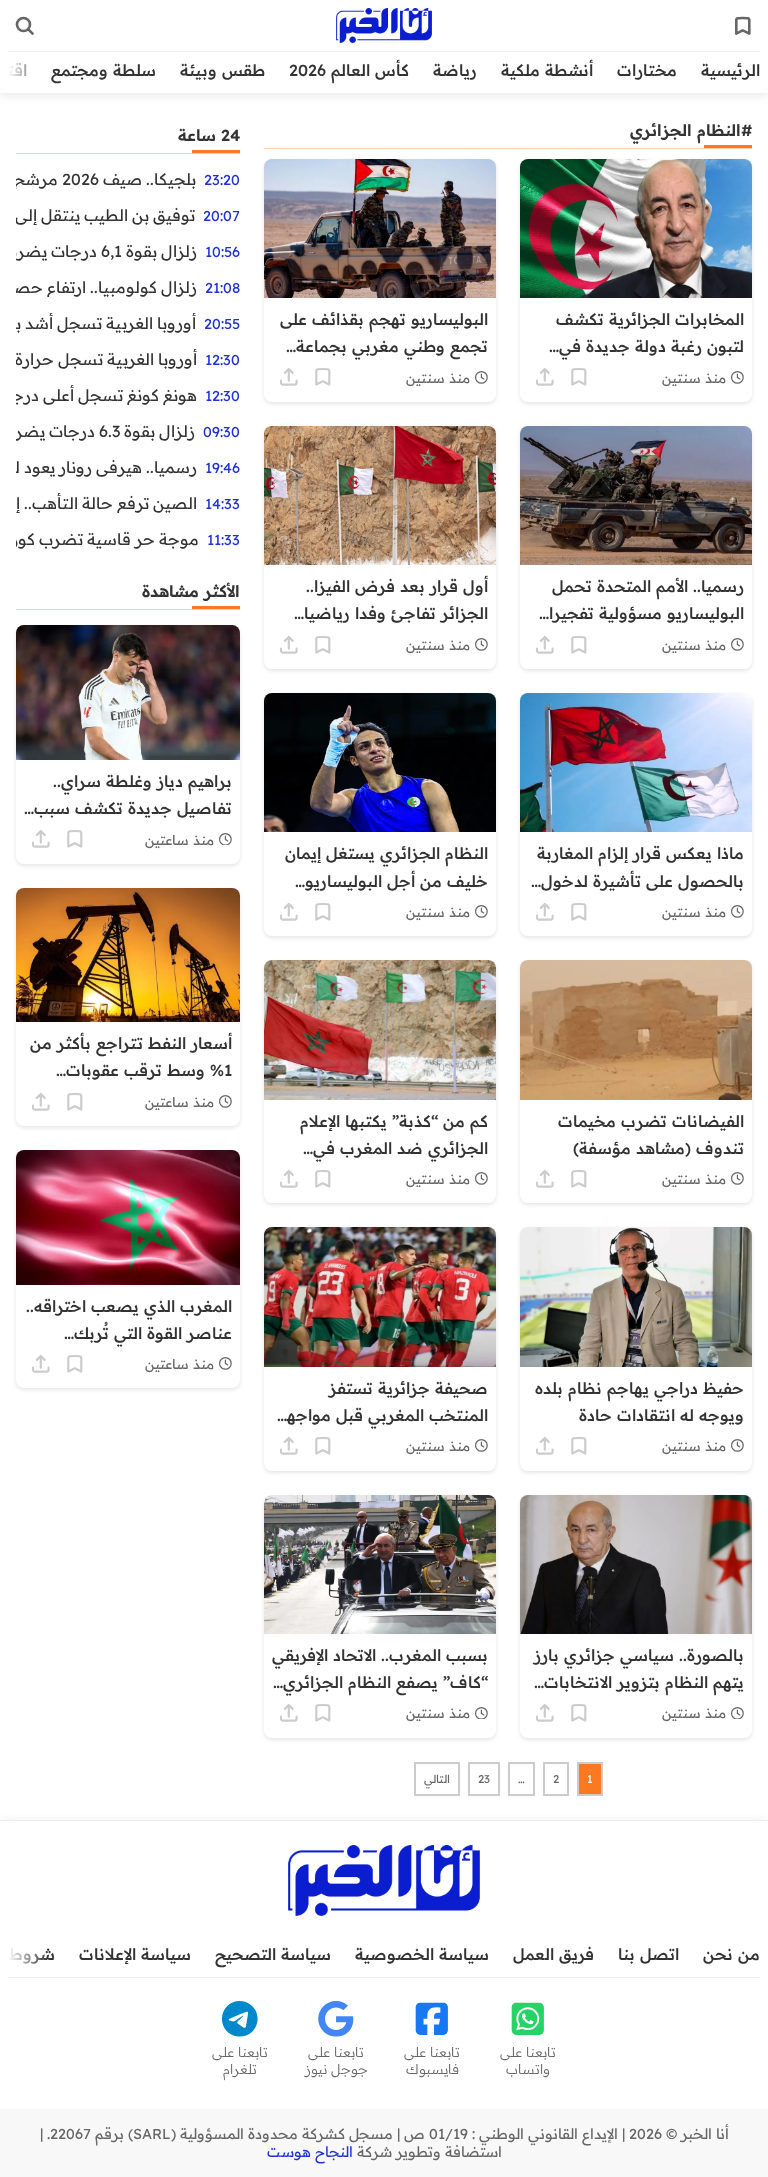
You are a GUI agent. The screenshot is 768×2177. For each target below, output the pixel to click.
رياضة (455, 70)
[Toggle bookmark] (579, 377)
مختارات (647, 70)
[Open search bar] (25, 26)
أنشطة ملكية (547, 70)
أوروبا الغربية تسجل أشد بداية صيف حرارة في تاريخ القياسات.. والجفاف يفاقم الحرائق (106, 323)
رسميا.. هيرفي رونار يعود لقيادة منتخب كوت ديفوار (106, 467)
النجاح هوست (310, 2152)
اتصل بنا (648, 1954)
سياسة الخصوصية (422, 1954)
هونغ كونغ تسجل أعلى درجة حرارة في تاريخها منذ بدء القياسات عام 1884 (106, 395)
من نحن (731, 1954)
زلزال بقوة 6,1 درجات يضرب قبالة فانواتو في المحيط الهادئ (106, 251)
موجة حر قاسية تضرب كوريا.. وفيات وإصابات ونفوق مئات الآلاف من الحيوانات (107, 539)
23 (484, 1779)
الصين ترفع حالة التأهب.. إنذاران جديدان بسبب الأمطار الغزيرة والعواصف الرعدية (106, 503)
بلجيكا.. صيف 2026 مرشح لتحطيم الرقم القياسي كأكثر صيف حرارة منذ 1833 (106, 179)
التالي (437, 1779)
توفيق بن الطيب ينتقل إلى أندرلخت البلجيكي (105, 215)
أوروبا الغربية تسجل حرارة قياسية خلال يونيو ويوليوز (106, 359)
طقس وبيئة (222, 70)
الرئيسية (730, 70)
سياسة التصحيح (273, 1954)
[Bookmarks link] (743, 26)
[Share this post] (545, 377)
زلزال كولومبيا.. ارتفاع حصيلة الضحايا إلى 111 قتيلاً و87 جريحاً (106, 287)
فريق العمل (553, 1954)
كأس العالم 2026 (349, 70)
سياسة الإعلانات (135, 1954)
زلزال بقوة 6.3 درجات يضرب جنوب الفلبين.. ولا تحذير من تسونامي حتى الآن (105, 431)
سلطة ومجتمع (103, 70)
